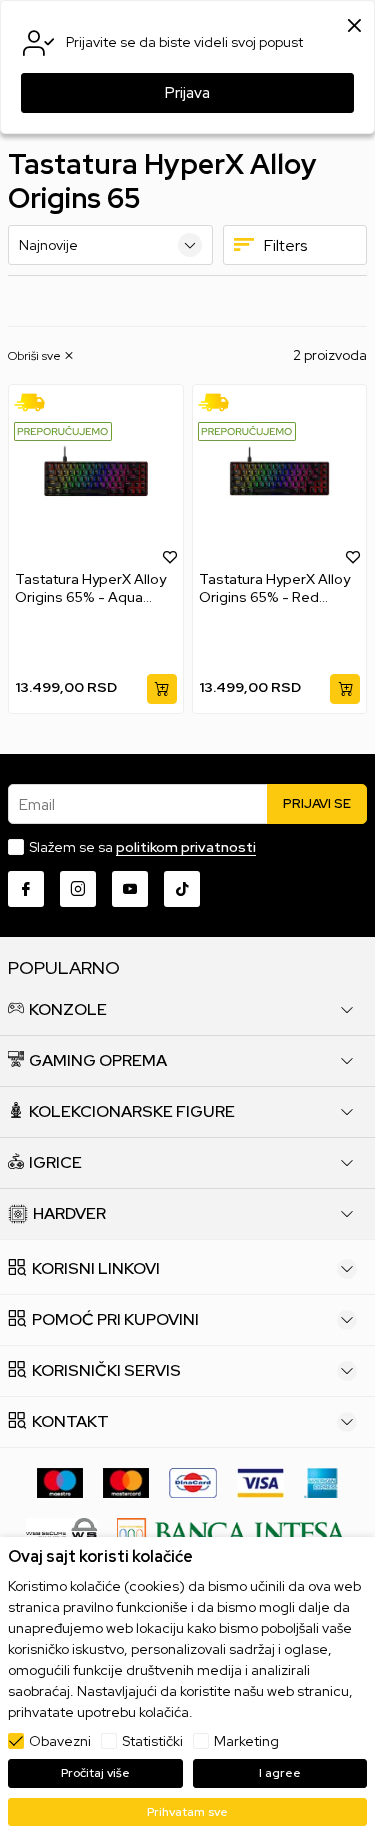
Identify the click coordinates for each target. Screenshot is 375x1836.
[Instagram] (78, 889)
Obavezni (60, 1741)
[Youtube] (130, 889)
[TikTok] (182, 889)
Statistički (152, 1741)
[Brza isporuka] (36, 401)
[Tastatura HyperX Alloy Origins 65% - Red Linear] (280, 477)
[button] (42, 356)
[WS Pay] (61, 1531)
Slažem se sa (142, 847)
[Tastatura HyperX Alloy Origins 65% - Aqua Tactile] (96, 477)
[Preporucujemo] (63, 429)
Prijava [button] (187, 93)
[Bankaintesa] (232, 1531)
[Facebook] (26, 889)
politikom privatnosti (186, 847)
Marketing (246, 1741)
